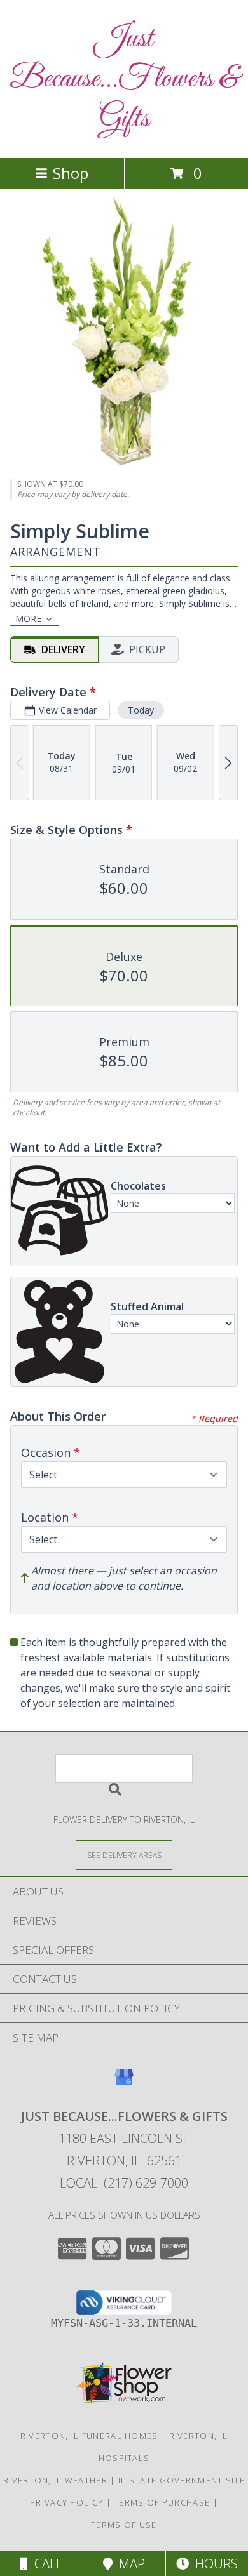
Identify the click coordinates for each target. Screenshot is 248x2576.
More (28, 619)
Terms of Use (124, 2525)
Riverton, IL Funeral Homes (89, 2436)
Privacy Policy (66, 2502)
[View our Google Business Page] (124, 2083)
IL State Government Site (182, 2480)
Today (141, 710)
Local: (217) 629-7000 (124, 2183)
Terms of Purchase (162, 2502)
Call (45, 2564)
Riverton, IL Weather (55, 2480)
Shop (71, 173)
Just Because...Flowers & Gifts (124, 79)
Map (129, 2564)
